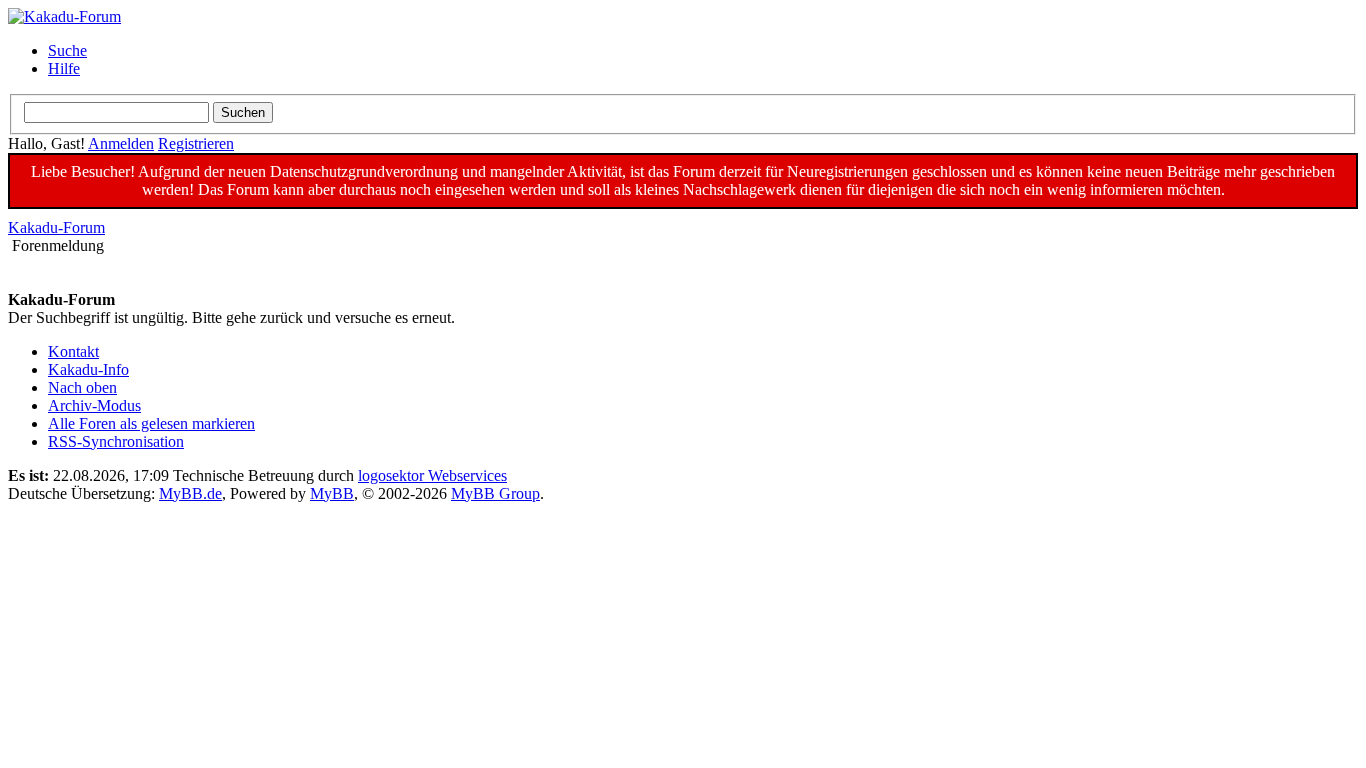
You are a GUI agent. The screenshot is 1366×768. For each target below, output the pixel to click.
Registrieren (196, 143)
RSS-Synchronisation (116, 441)
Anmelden (121, 143)
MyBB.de (190, 493)
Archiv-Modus (94, 405)
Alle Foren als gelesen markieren (151, 423)
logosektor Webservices (432, 475)
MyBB (332, 493)
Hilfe (64, 68)
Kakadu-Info (88, 369)
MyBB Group (495, 493)
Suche (67, 50)
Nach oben (82, 387)
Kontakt (73, 351)
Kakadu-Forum (56, 227)
